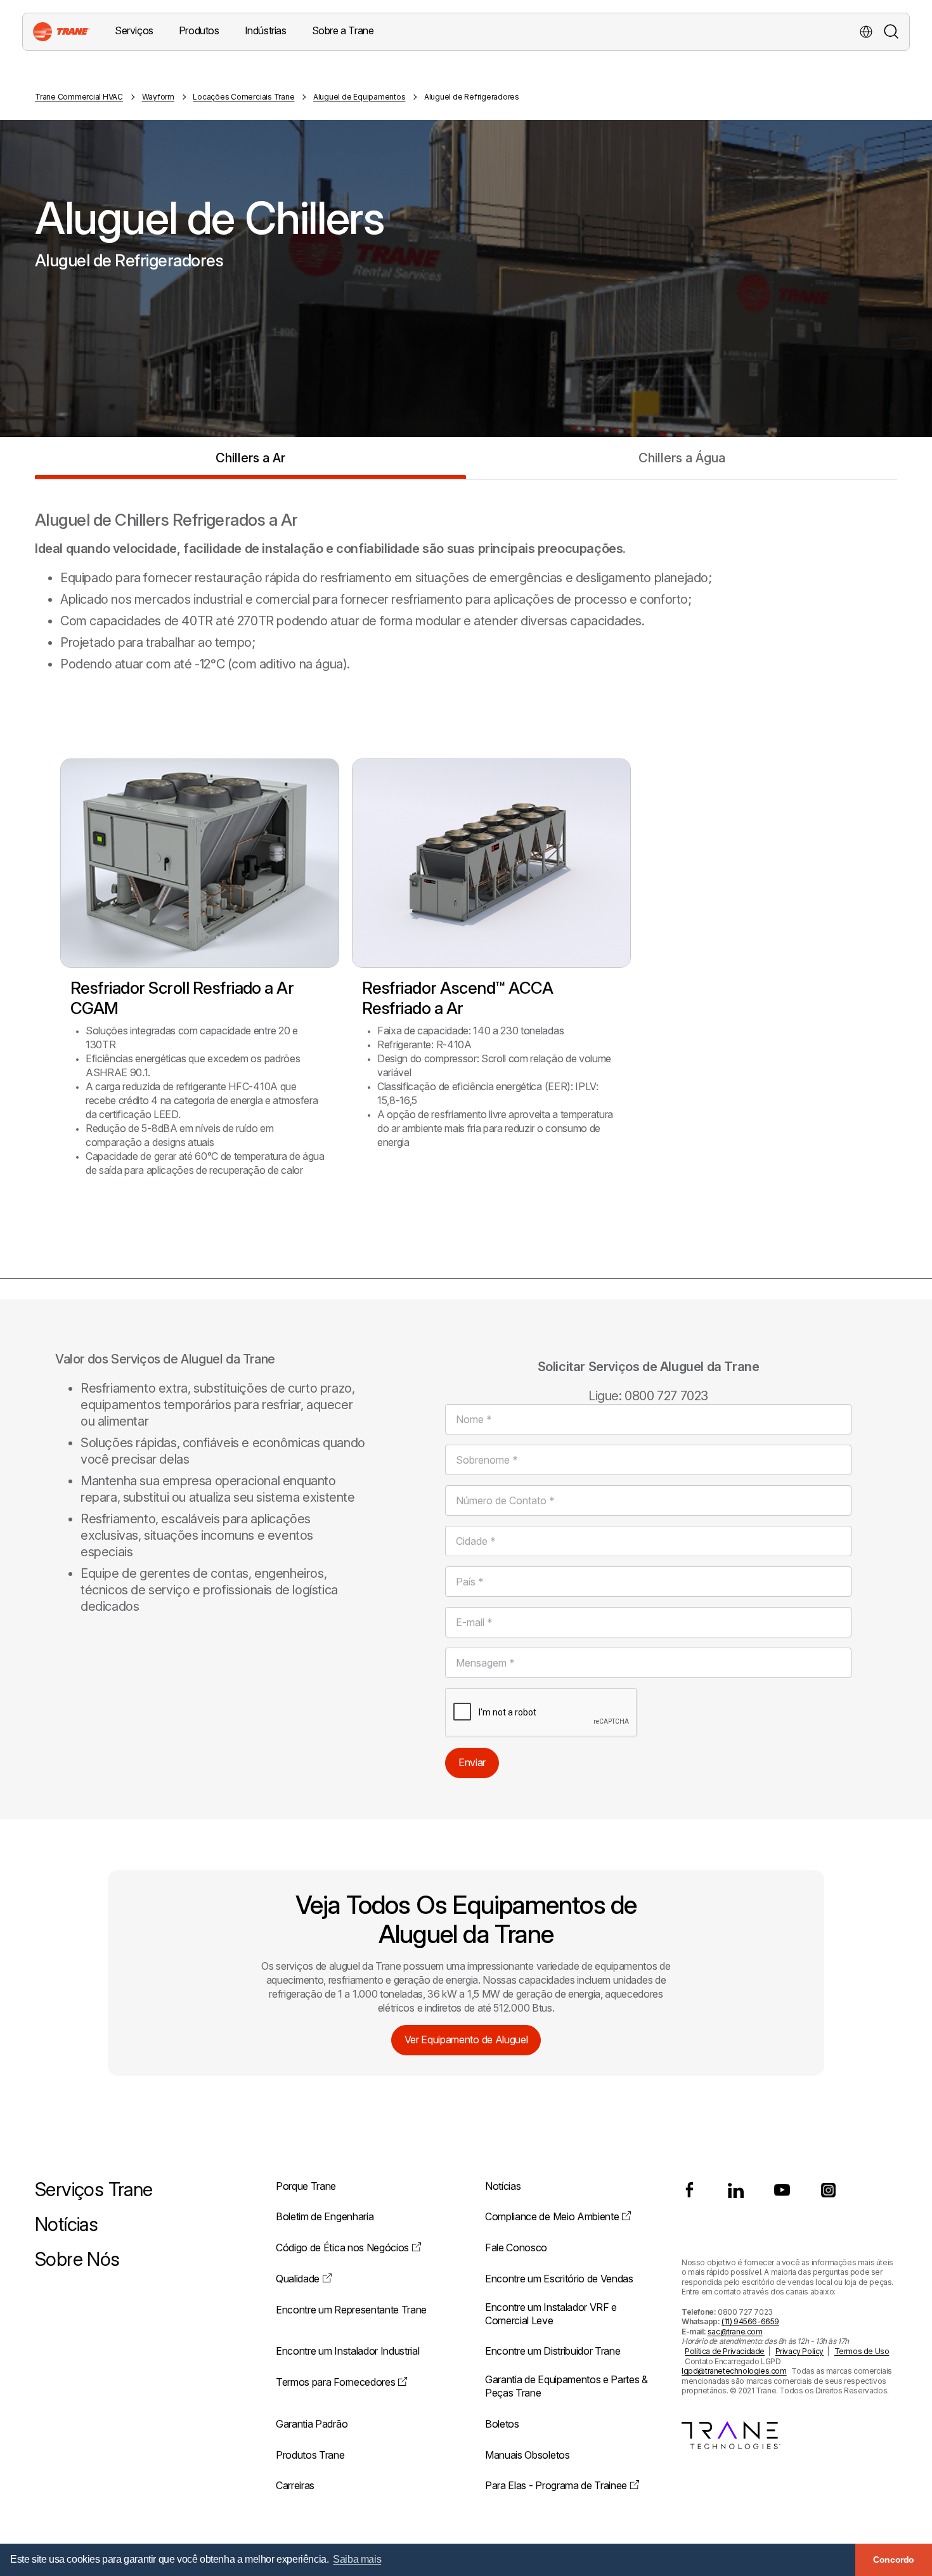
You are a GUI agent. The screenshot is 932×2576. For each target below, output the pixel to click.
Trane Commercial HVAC (79, 97)
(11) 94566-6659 (750, 2321)
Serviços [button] (134, 30)
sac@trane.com (735, 2332)
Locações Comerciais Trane (243, 97)
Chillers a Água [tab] (682, 458)
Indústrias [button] (266, 30)
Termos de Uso (862, 2351)
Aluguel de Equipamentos (359, 97)
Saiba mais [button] (357, 2559)
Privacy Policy (799, 2351)
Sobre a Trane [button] (343, 30)
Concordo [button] (894, 2560)
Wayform (158, 97)
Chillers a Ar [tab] (250, 458)
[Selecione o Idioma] (866, 32)
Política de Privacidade (725, 2351)
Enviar (472, 1762)
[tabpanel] (466, 854)
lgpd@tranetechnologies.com (734, 2371)
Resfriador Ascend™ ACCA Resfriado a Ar (457, 998)
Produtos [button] (199, 30)
